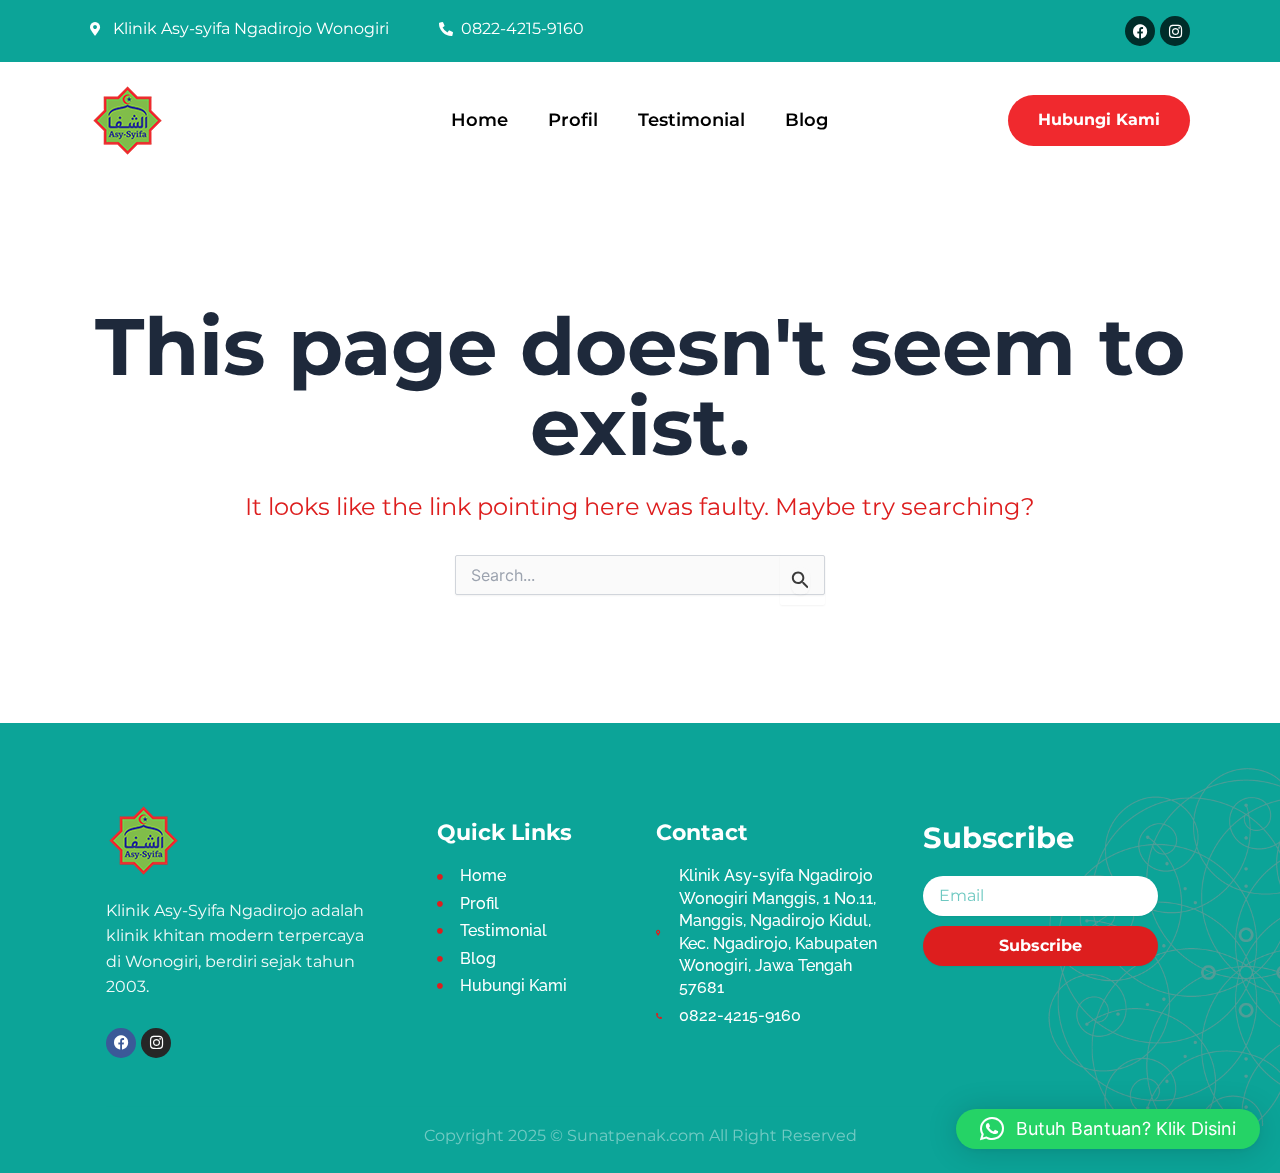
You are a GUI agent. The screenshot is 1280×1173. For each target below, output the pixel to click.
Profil (573, 119)
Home (479, 119)
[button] (1108, 1129)
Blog (806, 119)
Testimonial (691, 119)
